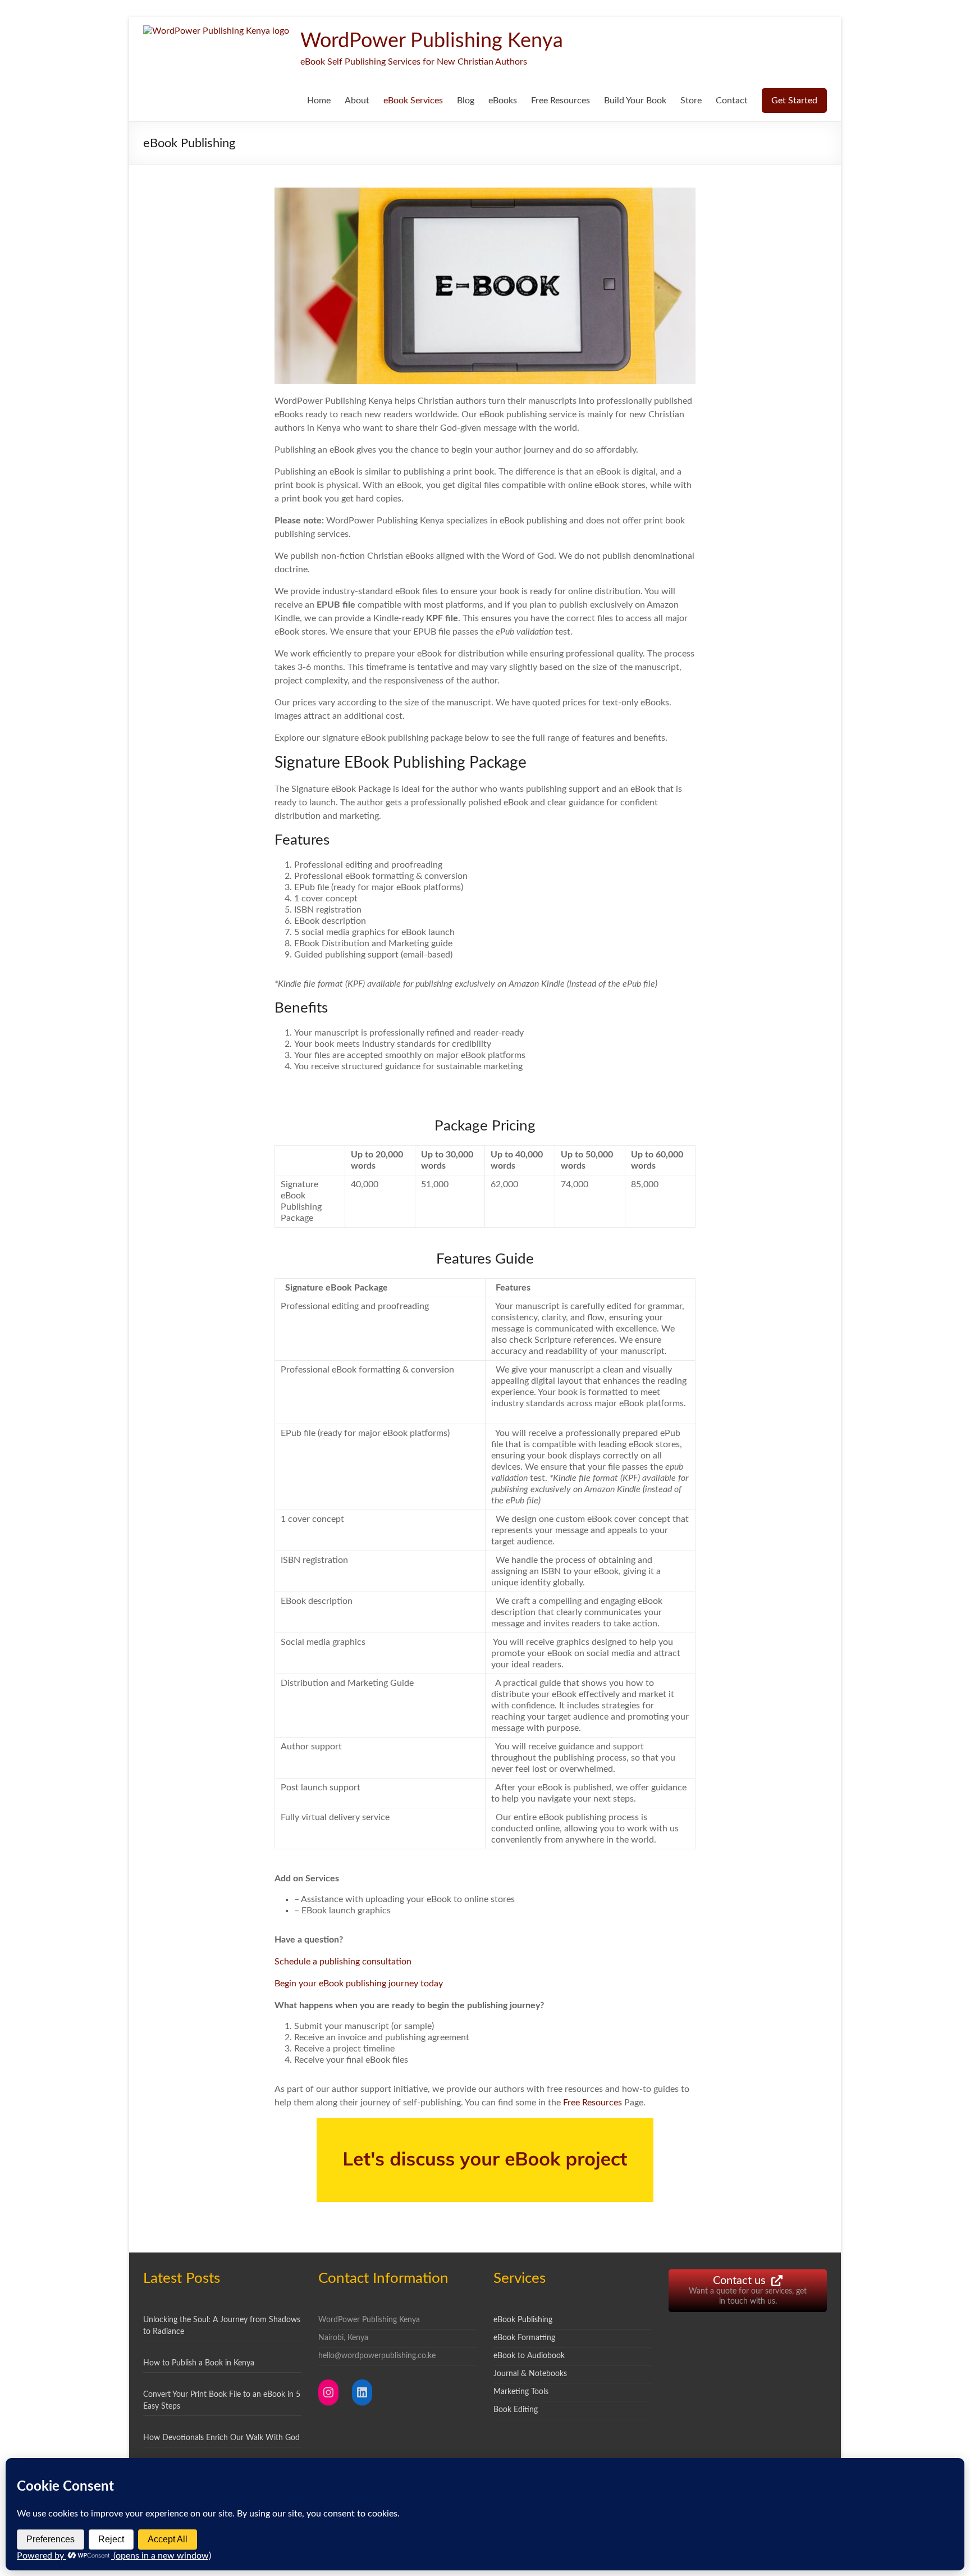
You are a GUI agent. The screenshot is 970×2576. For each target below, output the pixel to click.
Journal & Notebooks (530, 2374)
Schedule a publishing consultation (343, 1962)
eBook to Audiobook (529, 2356)
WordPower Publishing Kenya (432, 41)
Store (691, 101)
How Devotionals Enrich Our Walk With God (221, 2438)
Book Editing (516, 2410)
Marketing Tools (521, 2392)
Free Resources (561, 101)
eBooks (503, 101)
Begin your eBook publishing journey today (359, 1984)
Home (319, 101)
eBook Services (413, 101)
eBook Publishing (523, 2320)
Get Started (794, 101)
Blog (466, 101)
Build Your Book (635, 101)
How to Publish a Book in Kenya (199, 2363)
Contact (732, 101)
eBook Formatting (524, 2338)
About (357, 101)
